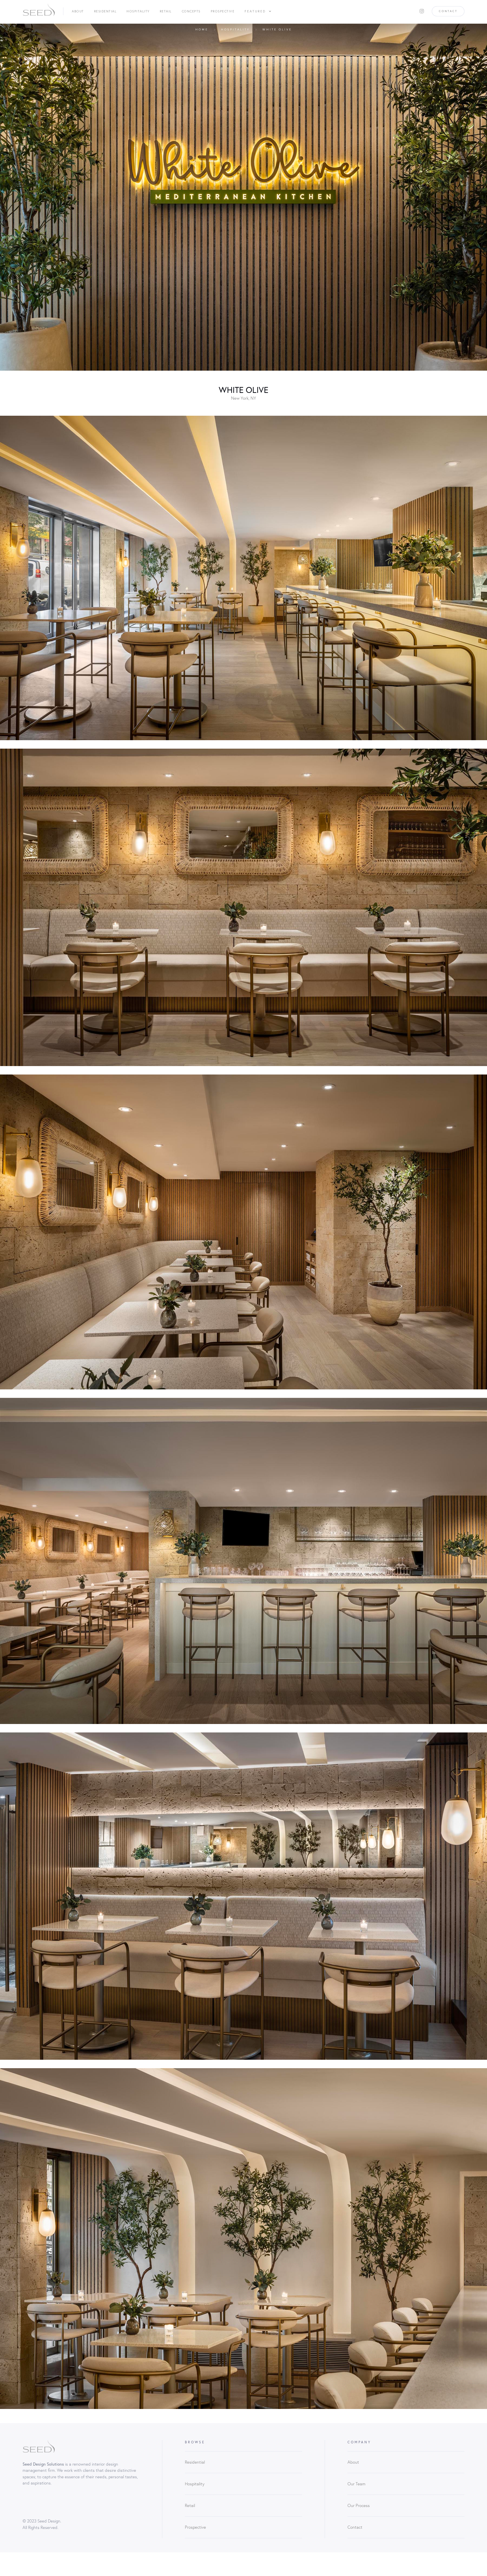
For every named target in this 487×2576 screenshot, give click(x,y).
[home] (39, 11)
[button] (258, 11)
